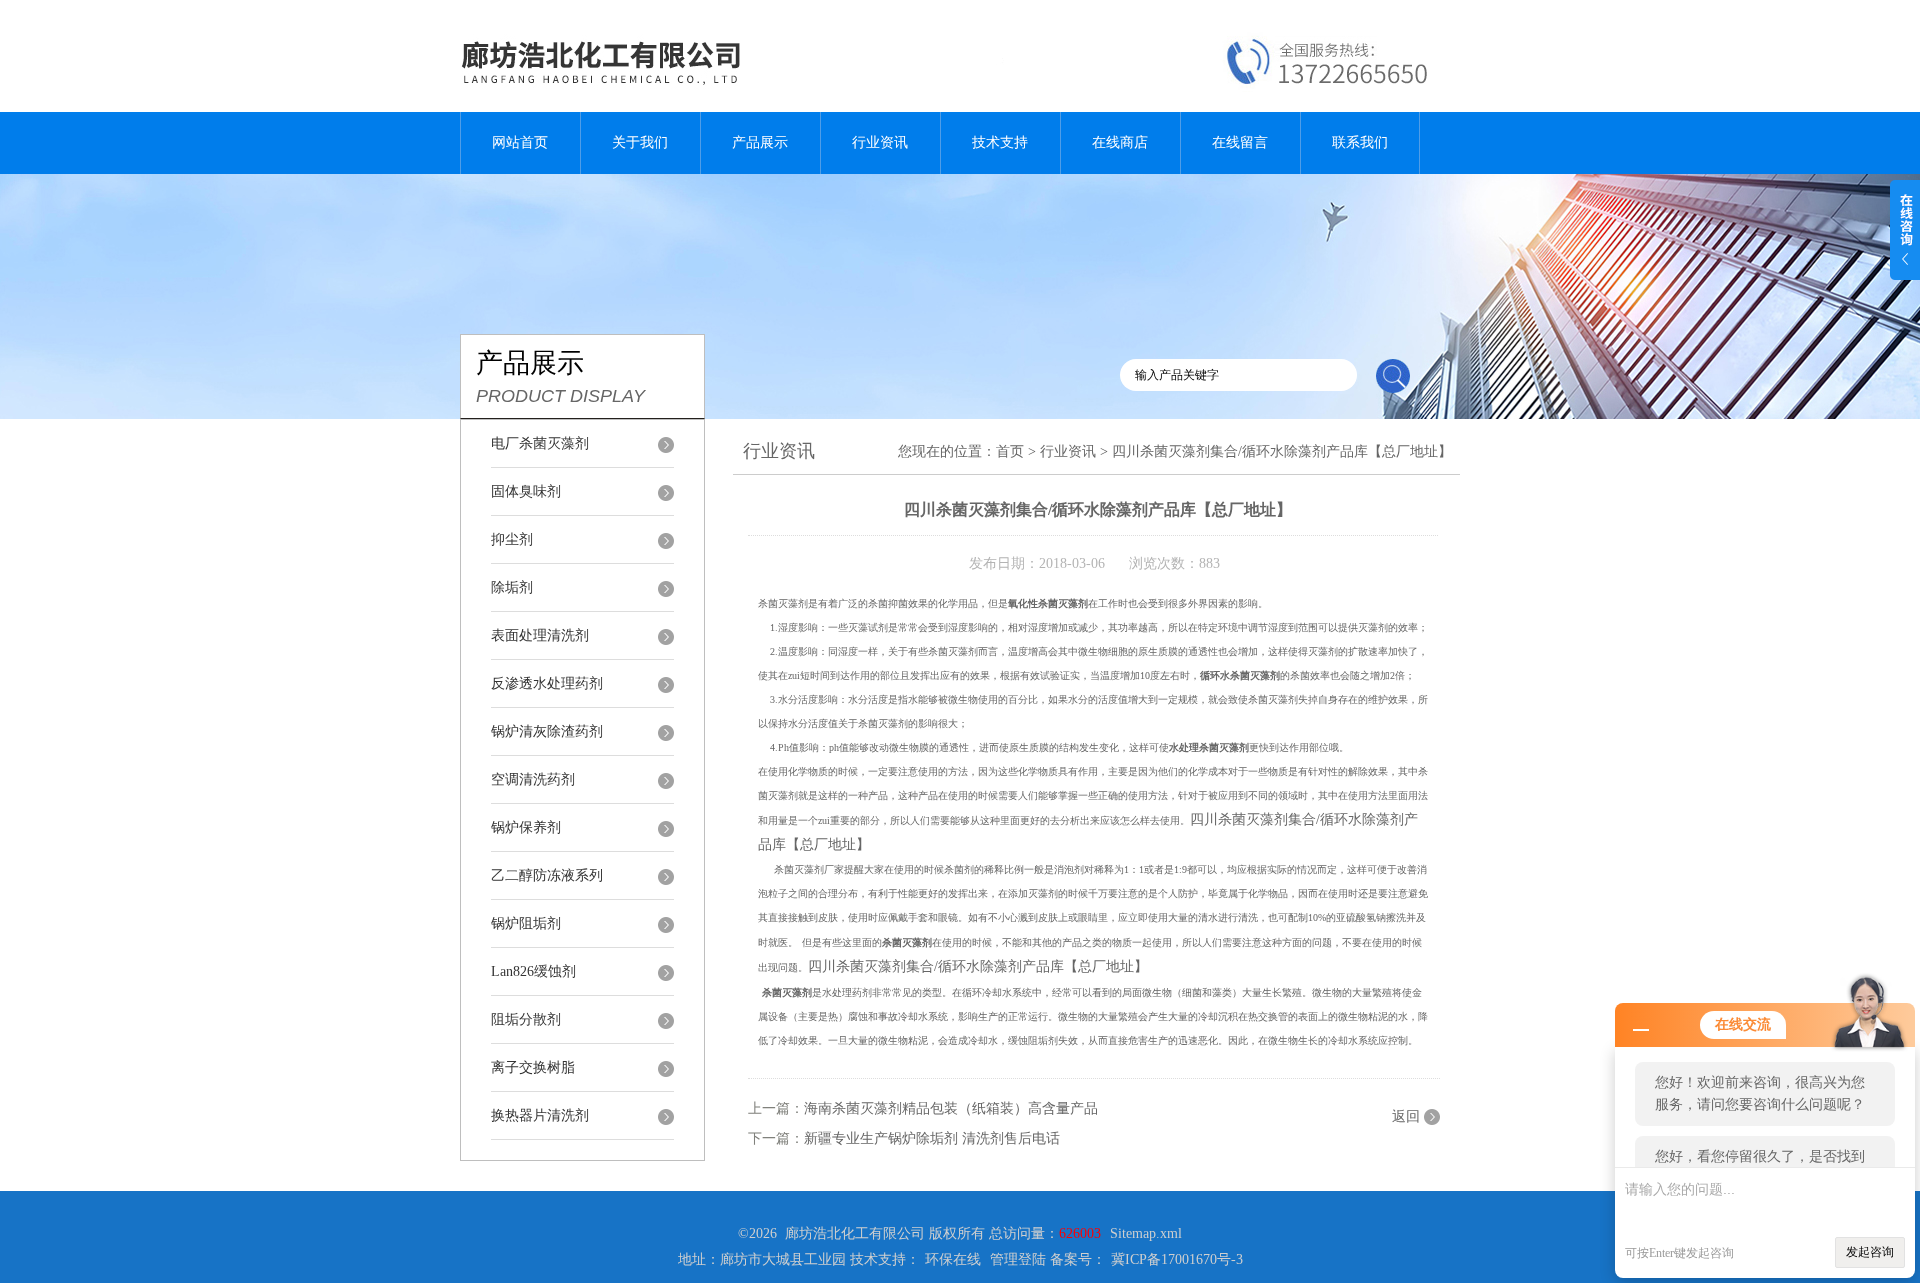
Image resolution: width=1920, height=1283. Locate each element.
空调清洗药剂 (533, 779)
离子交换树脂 (533, 1067)
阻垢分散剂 (526, 1019)
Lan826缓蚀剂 (533, 971)
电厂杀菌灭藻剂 (540, 443)
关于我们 (640, 142)
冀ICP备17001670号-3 (1177, 1259)
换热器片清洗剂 (540, 1115)
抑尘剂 (512, 539)
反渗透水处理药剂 (547, 683)
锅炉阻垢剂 (526, 923)
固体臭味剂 (526, 491)
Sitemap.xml (1146, 1233)
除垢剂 (512, 587)
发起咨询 (1870, 1252)
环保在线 (953, 1259)
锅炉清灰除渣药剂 (547, 731)
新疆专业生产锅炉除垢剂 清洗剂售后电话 (932, 1138)
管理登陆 (1018, 1259)
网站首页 (520, 142)
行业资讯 (880, 142)
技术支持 (1000, 142)
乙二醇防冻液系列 (547, 875)
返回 (1406, 1116)
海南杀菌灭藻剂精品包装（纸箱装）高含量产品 (951, 1108)
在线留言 (1240, 142)
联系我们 (1360, 142)
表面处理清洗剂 (540, 635)
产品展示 (760, 142)
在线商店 (1120, 142)
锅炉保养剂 (526, 827)
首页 (1010, 451)
